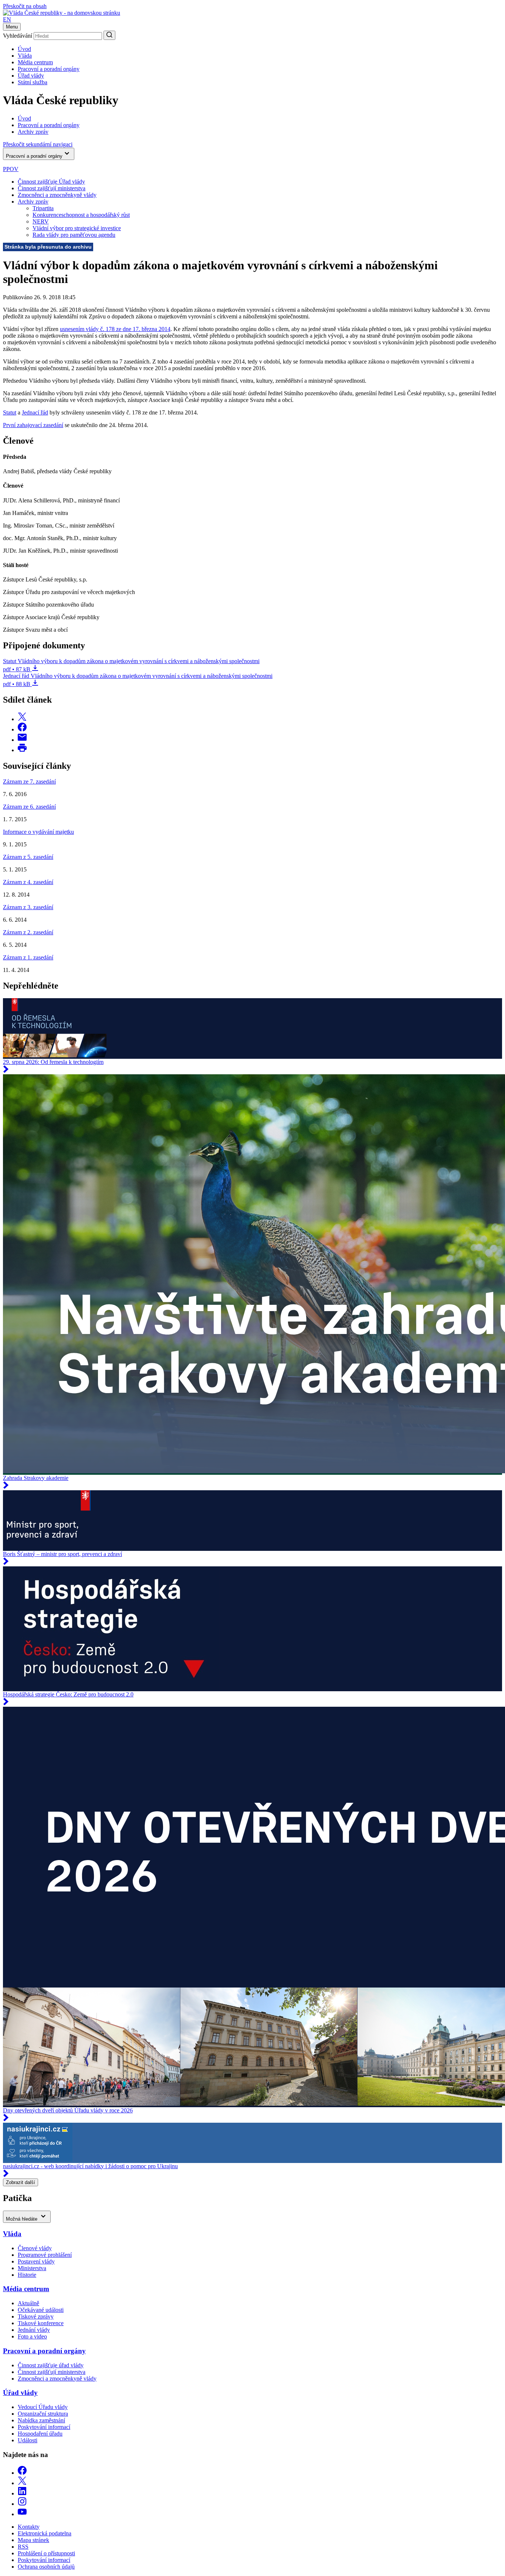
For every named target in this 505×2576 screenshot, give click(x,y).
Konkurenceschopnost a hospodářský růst (81, 215)
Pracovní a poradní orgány (49, 69)
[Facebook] (22, 2473)
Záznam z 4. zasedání (28, 882)
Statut (10, 412)
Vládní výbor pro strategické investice (77, 228)
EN (7, 19)
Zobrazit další (21, 2182)
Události (28, 2440)
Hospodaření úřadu (40, 2434)
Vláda (25, 56)
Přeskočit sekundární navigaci (38, 144)
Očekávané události (41, 2310)
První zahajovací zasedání (33, 425)
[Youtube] (22, 2514)
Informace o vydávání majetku (38, 832)
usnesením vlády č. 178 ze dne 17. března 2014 (115, 329)
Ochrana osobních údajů (46, 2567)
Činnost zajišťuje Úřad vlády (51, 182)
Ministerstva (32, 2268)
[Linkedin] (22, 2493)
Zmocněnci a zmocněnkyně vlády (57, 195)
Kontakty (29, 2527)
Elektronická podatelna (45, 2533)
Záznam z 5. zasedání (28, 857)
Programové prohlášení (45, 2255)
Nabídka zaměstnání (41, 2420)
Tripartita (43, 208)
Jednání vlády (34, 2330)
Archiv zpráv (33, 202)
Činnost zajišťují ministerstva (52, 188)
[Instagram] (22, 2504)
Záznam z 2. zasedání (28, 932)
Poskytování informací (44, 2427)
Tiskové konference (41, 2323)
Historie (27, 2275)
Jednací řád (35, 412)
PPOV (11, 169)
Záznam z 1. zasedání (28, 957)
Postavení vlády (36, 2261)
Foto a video (32, 2336)
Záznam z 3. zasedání (28, 907)
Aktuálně (28, 2303)
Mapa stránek (33, 2540)
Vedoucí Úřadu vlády (43, 2407)
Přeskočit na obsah (25, 6)
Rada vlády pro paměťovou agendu (74, 235)
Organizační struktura (43, 2414)
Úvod (24, 49)
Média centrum (35, 62)
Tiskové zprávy (36, 2316)
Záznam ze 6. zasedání (29, 807)
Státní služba (33, 82)
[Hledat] (109, 35)
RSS (23, 2547)
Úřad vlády (31, 76)
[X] (22, 2483)
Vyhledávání (18, 36)
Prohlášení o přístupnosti (46, 2553)
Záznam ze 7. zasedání (29, 782)
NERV (41, 221)
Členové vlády (35, 2248)
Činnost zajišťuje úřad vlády (51, 2365)
